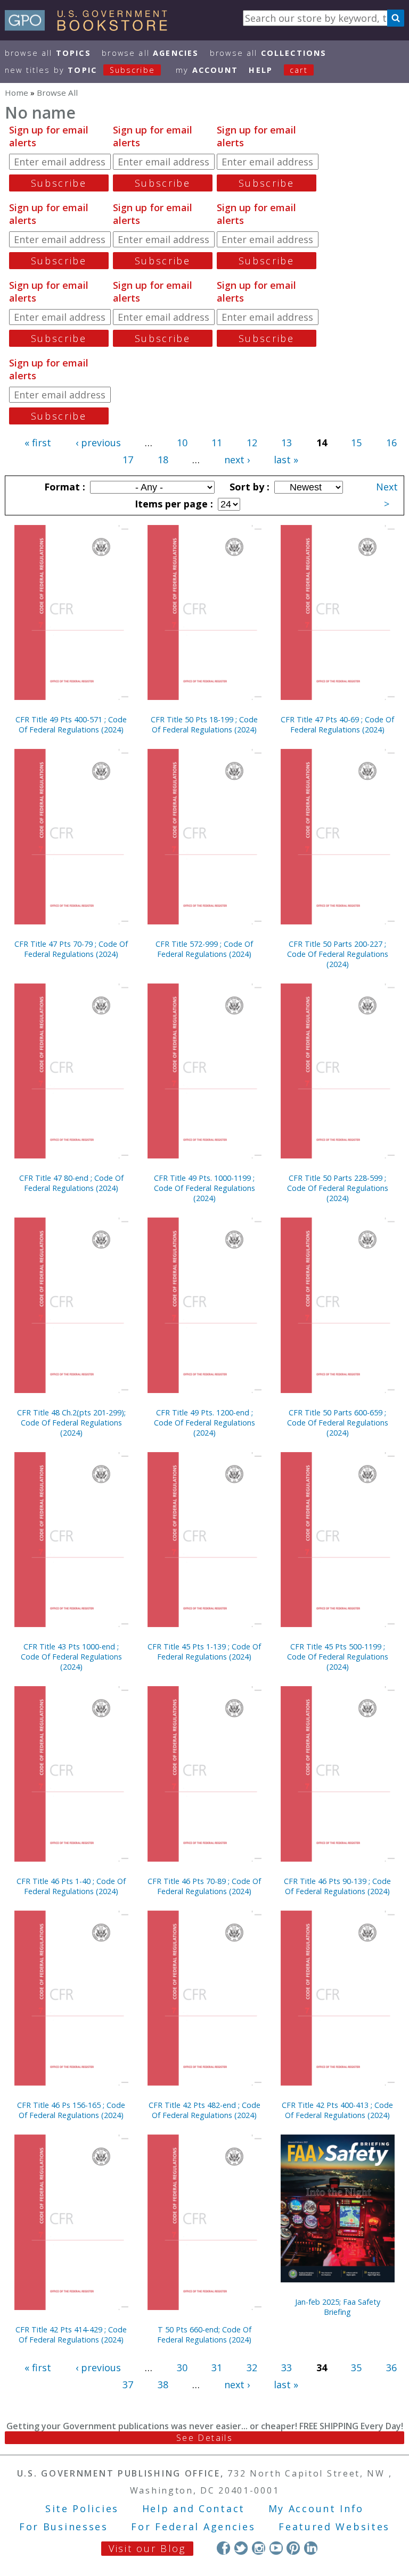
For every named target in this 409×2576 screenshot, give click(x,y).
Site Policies (82, 2508)
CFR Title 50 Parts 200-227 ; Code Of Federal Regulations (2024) (338, 954)
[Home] (91, 27)
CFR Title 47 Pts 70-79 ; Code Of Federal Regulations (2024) (71, 949)
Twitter (241, 2548)
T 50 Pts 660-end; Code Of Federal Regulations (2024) (204, 2335)
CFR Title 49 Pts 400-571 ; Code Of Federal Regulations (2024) (71, 724)
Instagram (259, 2548)
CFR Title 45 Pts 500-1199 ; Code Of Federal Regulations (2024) (338, 1657)
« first (38, 443)
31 (217, 2367)
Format (63, 487)
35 (356, 2367)
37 (128, 2385)
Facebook (223, 2548)
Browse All (48, 53)
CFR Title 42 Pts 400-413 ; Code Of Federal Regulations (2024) (337, 2110)
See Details (204, 2438)
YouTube (276, 2548)
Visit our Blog (147, 2548)
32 (252, 2367)
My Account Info (316, 2508)
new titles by (80, 70)
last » (286, 460)
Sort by (248, 487)
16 (391, 443)
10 (182, 443)
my (207, 70)
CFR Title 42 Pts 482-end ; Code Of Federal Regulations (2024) (204, 2110)
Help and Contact (194, 2508)
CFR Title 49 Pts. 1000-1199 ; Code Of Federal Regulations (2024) (204, 1188)
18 (163, 460)
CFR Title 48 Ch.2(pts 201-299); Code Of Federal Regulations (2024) (71, 1423)
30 (182, 2367)
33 (287, 2367)
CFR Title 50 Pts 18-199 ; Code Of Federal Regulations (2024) (204, 724)
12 (252, 443)
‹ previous (98, 443)
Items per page (173, 504)
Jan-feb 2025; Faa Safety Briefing (338, 2307)
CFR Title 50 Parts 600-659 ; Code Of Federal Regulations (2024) (338, 1423)
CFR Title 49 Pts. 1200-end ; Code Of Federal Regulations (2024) (204, 1423)
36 (391, 2367)
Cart (299, 70)
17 (128, 460)
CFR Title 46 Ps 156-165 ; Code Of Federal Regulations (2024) (71, 2110)
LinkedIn (311, 2548)
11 (217, 443)
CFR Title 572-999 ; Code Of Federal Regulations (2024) (204, 949)
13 (287, 443)
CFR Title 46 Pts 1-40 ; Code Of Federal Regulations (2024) (71, 1886)
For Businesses (64, 2527)
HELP (261, 70)
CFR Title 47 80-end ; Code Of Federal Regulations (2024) (71, 1183)
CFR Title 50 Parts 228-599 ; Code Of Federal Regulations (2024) (338, 1188)
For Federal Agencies (193, 2527)
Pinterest (293, 2548)
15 (356, 443)
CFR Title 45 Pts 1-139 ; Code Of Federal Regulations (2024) (204, 1652)
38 (163, 2385)
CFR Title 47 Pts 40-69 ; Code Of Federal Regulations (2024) (337, 724)
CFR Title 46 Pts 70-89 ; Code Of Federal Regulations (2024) (204, 1886)
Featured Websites (334, 2527)
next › (237, 460)
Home (17, 93)
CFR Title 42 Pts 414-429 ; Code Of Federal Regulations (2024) (71, 2335)
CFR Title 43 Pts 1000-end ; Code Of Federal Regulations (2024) (71, 1657)
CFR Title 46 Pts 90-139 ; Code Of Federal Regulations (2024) (337, 1886)
